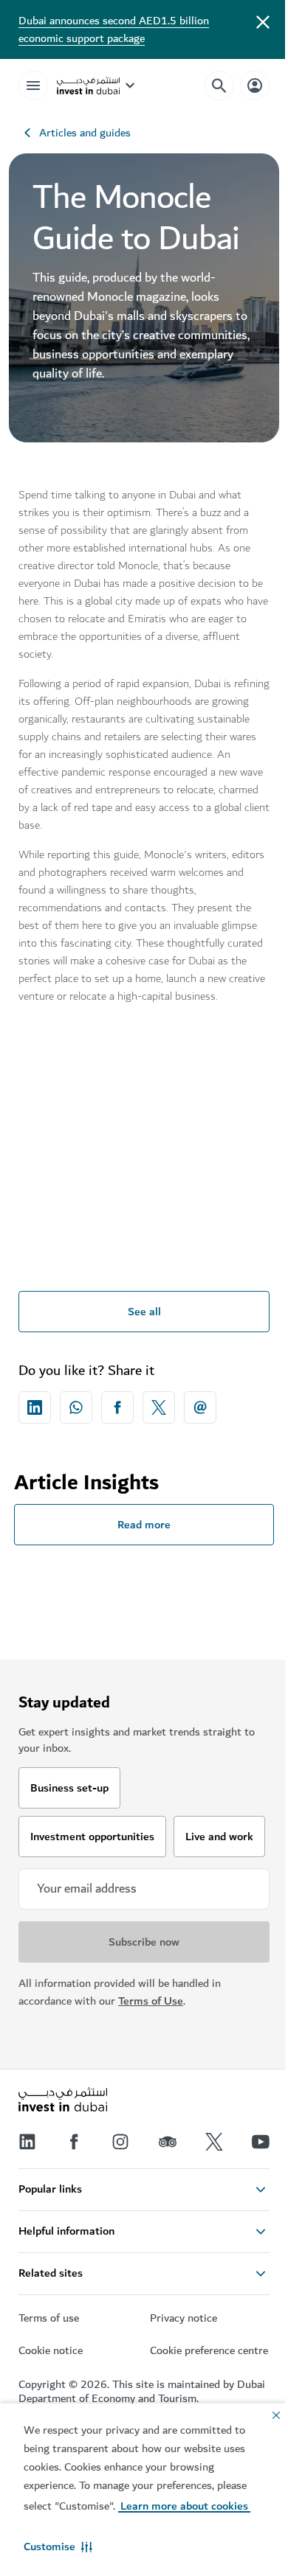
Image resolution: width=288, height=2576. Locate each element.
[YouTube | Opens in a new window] (261, 2142)
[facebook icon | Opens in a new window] (117, 1407)
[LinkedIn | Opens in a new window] (27, 2142)
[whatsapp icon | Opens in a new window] (76, 1407)
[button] (58, 2547)
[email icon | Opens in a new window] (200, 1407)
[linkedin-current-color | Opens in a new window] (35, 1407)
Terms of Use (151, 2001)
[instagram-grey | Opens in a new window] (120, 2142)
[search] (219, 86)
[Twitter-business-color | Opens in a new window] (159, 1407)
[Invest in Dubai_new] (63, 2101)
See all (144, 1312)
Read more (144, 1525)
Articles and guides (85, 133)
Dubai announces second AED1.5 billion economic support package (114, 29)
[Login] (255, 85)
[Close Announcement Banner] (263, 21)
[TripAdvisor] (168, 2142)
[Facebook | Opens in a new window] (74, 2142)
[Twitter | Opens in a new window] (214, 2142)
